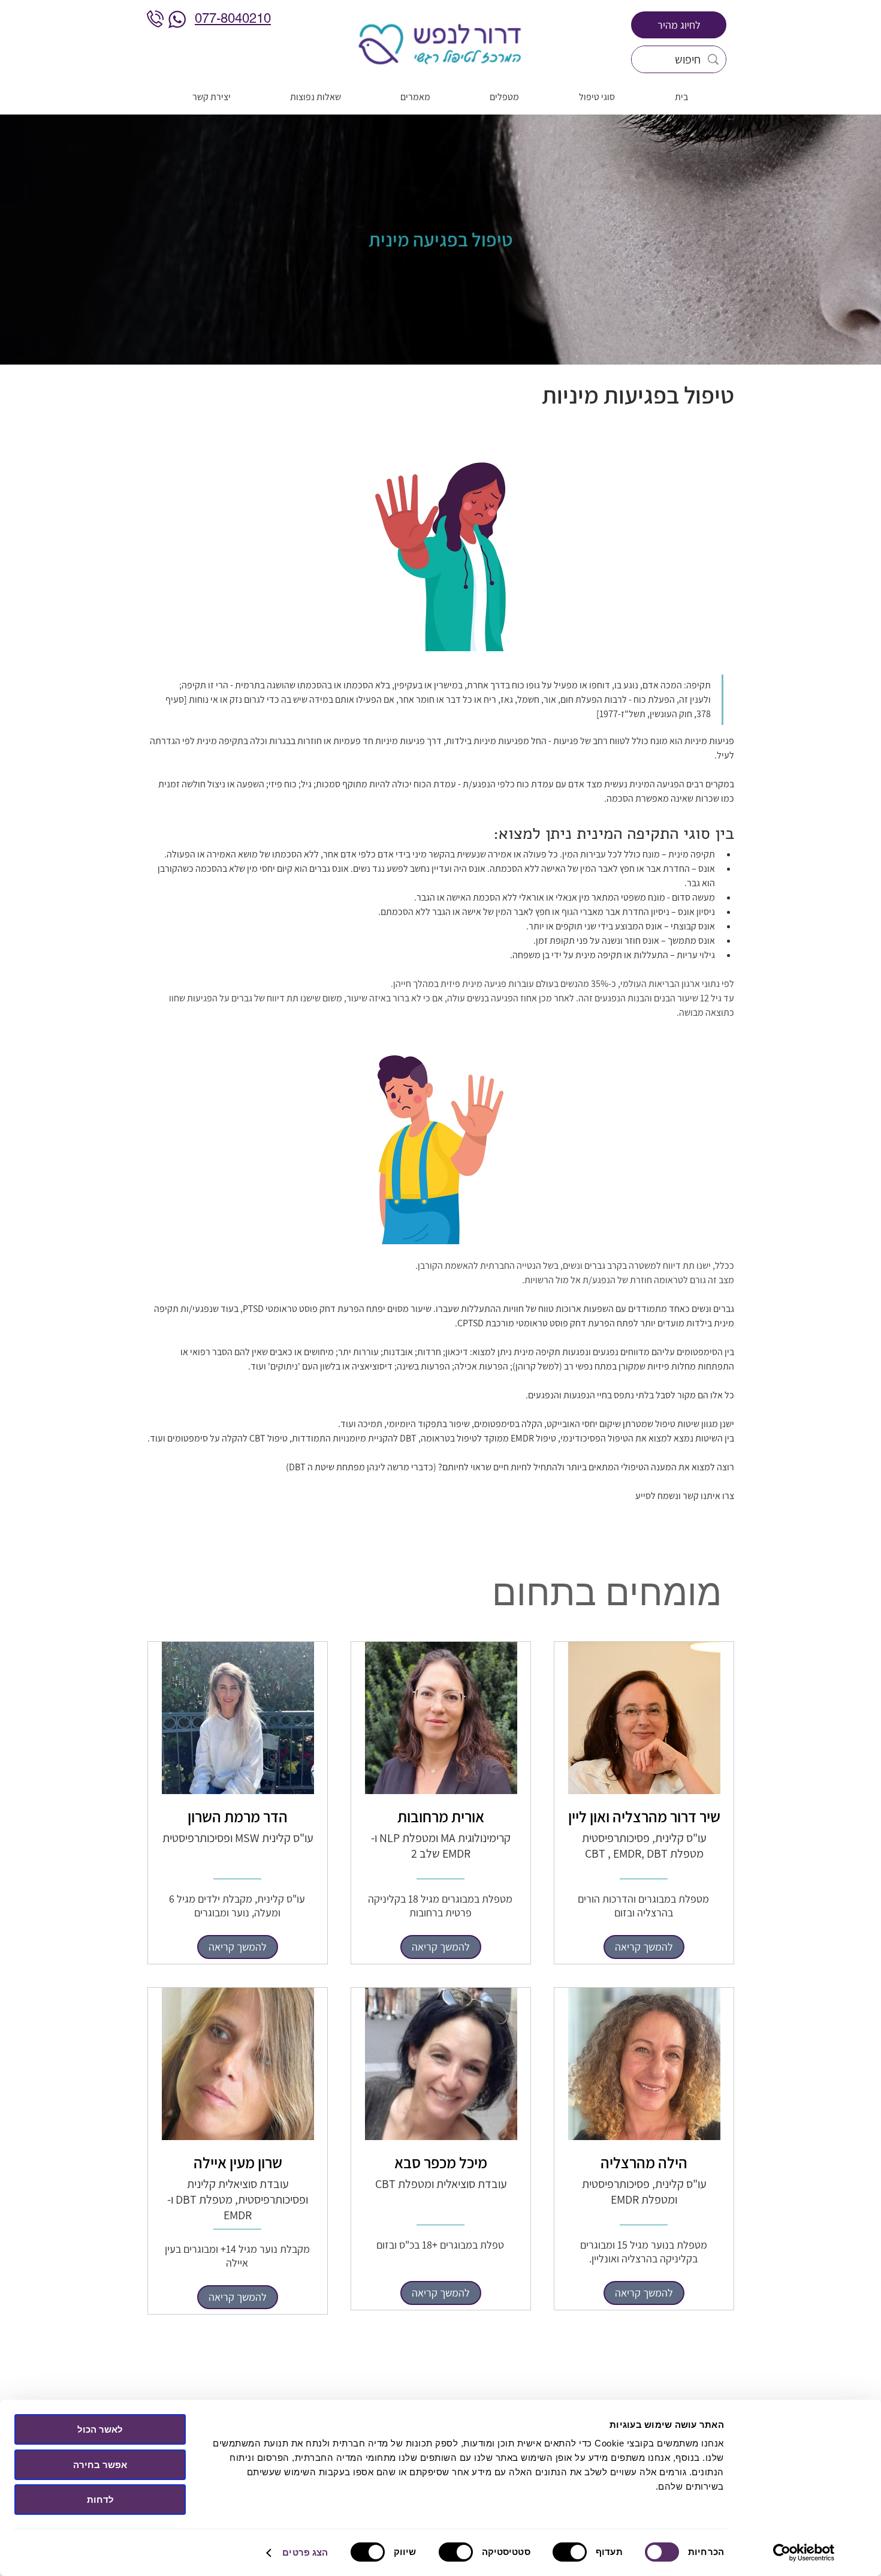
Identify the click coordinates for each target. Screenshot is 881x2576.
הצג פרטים (305, 2552)
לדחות (100, 2500)
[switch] (572, 2552)
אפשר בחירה (100, 2465)
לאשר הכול (100, 2429)
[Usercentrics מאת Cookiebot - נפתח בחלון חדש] (804, 2553)
